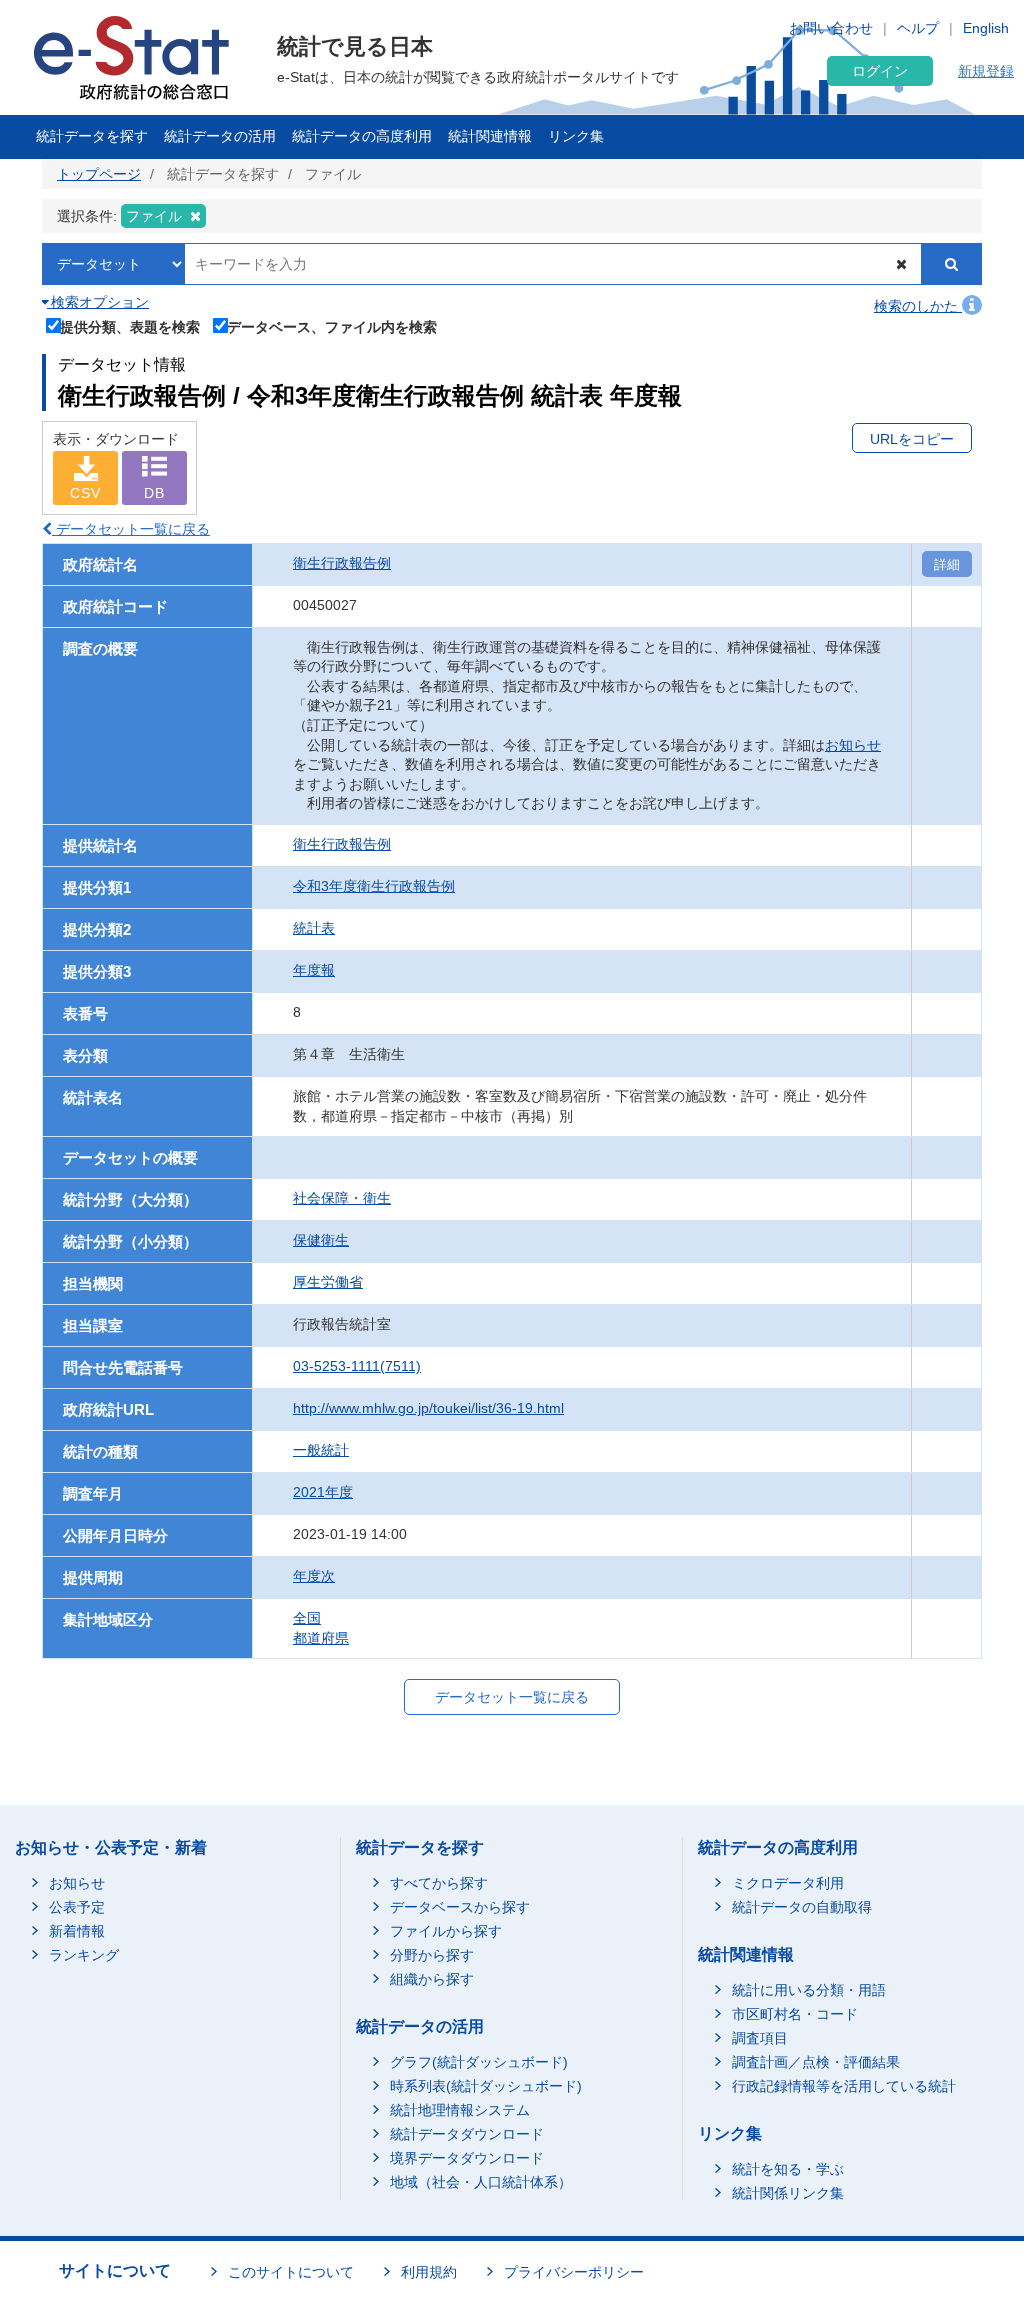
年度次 (314, 1576)
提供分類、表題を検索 (130, 326)
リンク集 (576, 136)
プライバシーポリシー (574, 2272)
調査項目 (760, 2038)
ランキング (84, 1955)
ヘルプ (918, 28)
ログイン (880, 71)
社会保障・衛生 (342, 1198)
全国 (307, 1618)
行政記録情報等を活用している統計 (844, 2086)
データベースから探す (460, 1907)
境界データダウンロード (467, 2158)
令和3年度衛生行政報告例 (374, 886)
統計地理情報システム (460, 2110)
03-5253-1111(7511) (357, 1366)
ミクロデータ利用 (788, 1883)
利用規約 (429, 2272)
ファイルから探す (446, 1931)
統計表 (314, 928)
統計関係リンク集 (788, 2193)
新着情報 (77, 1931)
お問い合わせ (831, 28)
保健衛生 (321, 1240)
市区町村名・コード (795, 2014)
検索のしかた (918, 306)
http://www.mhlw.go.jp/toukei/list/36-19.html (428, 1408)
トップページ (99, 174)
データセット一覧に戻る (131, 529)
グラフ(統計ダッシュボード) (479, 2062)
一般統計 (321, 1450)
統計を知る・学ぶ (788, 2169)
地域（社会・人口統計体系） (481, 2182)
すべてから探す (439, 1883)
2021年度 (323, 1492)
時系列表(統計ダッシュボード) (486, 2086)
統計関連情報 (490, 136)
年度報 (314, 970)
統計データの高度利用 (362, 136)
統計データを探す (92, 136)
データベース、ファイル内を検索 (332, 326)
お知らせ (853, 745)
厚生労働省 (328, 1282)
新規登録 (986, 71)
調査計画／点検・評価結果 (816, 2062)
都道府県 (321, 1638)
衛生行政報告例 (342, 563)
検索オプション (98, 302)
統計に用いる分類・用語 (809, 1990)
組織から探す (432, 1979)
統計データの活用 (220, 136)
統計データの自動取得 (802, 1907)
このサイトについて (291, 2272)
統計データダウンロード (467, 2134)
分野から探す (432, 1955)
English (986, 28)
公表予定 (77, 1907)
